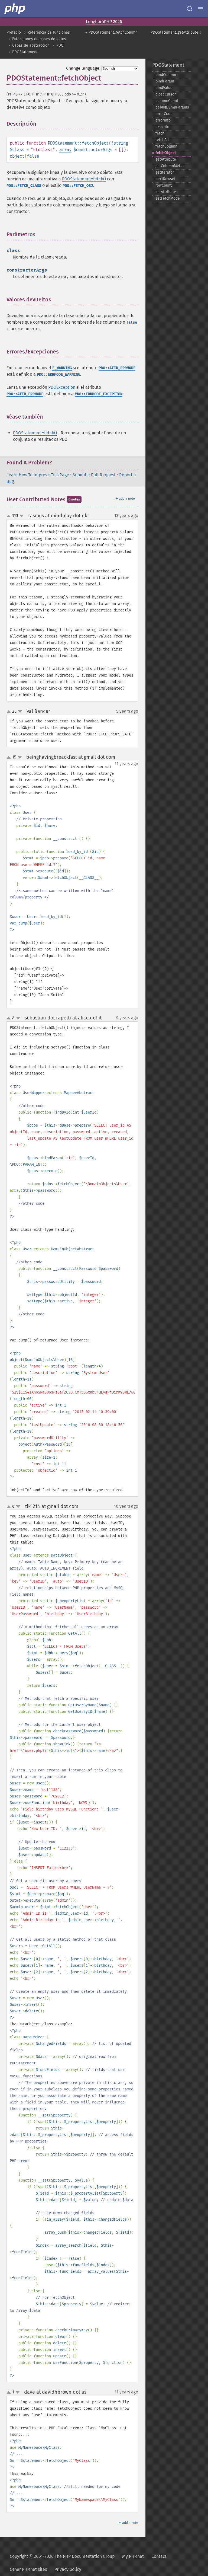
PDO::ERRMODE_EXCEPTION (99, 394)
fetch (160, 133)
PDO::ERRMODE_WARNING (58, 374)
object (17, 156)
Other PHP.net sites (28, 2569)
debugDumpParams (172, 107)
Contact (159, 2556)
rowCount (164, 185)
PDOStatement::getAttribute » (176, 32)
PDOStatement (25, 52)
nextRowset (165, 179)
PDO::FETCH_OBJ (78, 186)
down (22, 516)
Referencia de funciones (49, 32)
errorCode (164, 114)
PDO (60, 45)
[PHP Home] (15, 9)
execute (162, 127)
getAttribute (166, 159)
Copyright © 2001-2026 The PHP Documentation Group (62, 2556)
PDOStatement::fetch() (84, 179)
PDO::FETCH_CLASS (24, 186)
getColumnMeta (169, 166)
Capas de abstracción (31, 45)
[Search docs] (190, 9)
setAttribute (166, 192)
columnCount (167, 101)
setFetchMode (168, 198)
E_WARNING (62, 368)
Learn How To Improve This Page (38, 475)
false (33, 156)
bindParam (165, 81)
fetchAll (162, 140)
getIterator (165, 172)
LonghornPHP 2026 (104, 22)
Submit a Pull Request (94, 475)
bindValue (164, 88)
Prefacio (14, 32)
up (10, 516)
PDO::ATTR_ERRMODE (117, 368)
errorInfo (163, 120)
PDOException (62, 387)
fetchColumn (166, 146)
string (121, 143)
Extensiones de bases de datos (39, 39)
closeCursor (166, 94)
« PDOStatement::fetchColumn (111, 32)
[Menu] (200, 9)
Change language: (83, 68)
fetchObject (166, 153)
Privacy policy (68, 2569)
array (65, 150)
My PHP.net (133, 2556)
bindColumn (166, 75)
